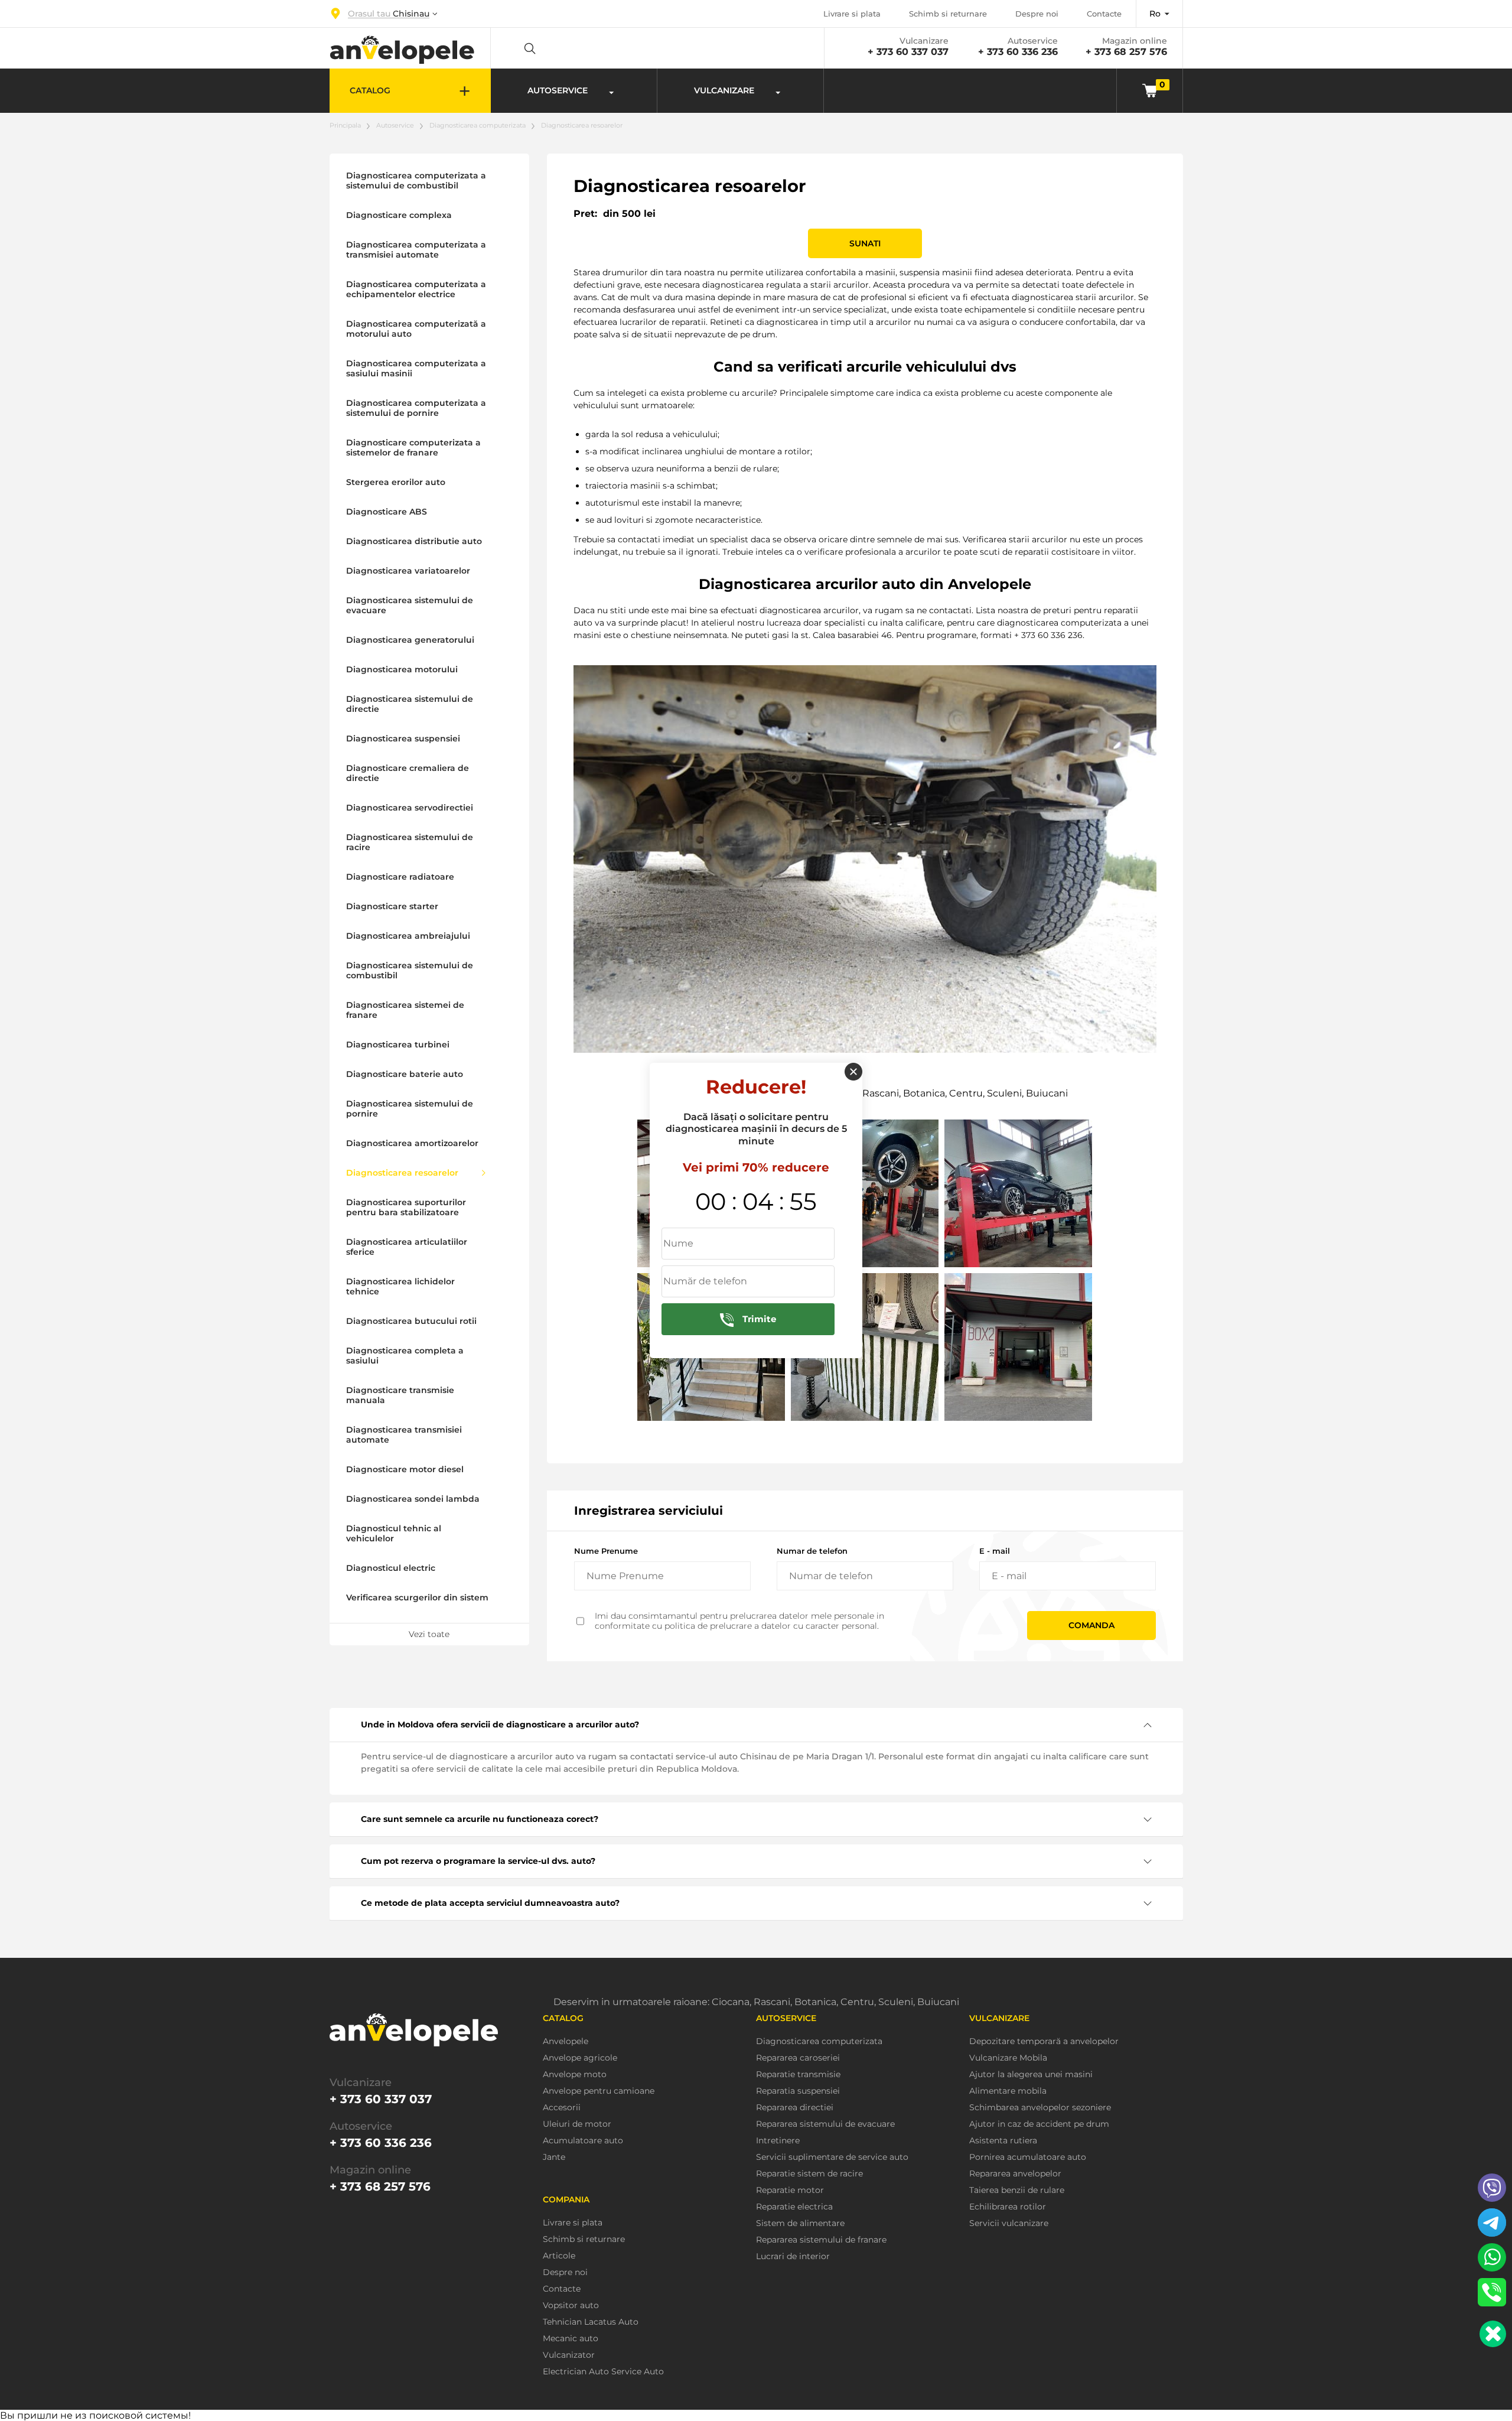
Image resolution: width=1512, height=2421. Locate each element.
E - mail (995, 1551)
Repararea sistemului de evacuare (825, 2124)
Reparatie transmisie (798, 2075)
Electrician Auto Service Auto (603, 2372)
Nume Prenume (606, 1551)
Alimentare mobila (1008, 2091)
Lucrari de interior (793, 2256)
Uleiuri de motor (577, 2124)
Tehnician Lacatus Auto (591, 2322)
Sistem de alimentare (800, 2223)
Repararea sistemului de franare (821, 2240)
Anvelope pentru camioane (599, 2091)
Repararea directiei (795, 2108)
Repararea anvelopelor (1015, 2174)
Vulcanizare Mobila (1008, 2058)
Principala (345, 125)
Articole (559, 2256)
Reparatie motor (790, 2190)
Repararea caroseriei (798, 2058)
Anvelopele (566, 2041)
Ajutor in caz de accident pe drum (1039, 2124)
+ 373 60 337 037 (908, 52)
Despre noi (1037, 14)
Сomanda (1091, 1625)
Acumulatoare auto (583, 2141)
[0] (1150, 90)
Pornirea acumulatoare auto (1028, 2157)
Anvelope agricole (580, 2058)
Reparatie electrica (794, 2207)
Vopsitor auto (571, 2306)
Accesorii (562, 2108)
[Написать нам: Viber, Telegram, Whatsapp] (1493, 2334)
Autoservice (395, 125)
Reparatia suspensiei (798, 2091)
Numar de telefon (812, 1551)
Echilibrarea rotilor (1008, 2207)
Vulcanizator (569, 2355)
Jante (554, 2157)
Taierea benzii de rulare (1017, 2190)
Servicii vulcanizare (1009, 2223)
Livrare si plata (852, 14)
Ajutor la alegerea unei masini (1031, 2075)
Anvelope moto (575, 2075)
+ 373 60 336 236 (1018, 52)
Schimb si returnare (948, 14)
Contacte (1104, 14)
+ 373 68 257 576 (1126, 52)
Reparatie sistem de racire (809, 2174)
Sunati (865, 243)
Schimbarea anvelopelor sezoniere (1040, 2108)
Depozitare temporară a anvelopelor (1044, 2041)
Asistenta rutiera (1003, 2141)
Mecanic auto (571, 2339)
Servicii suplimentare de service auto (832, 2157)
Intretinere (778, 2141)
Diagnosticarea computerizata (478, 125)
